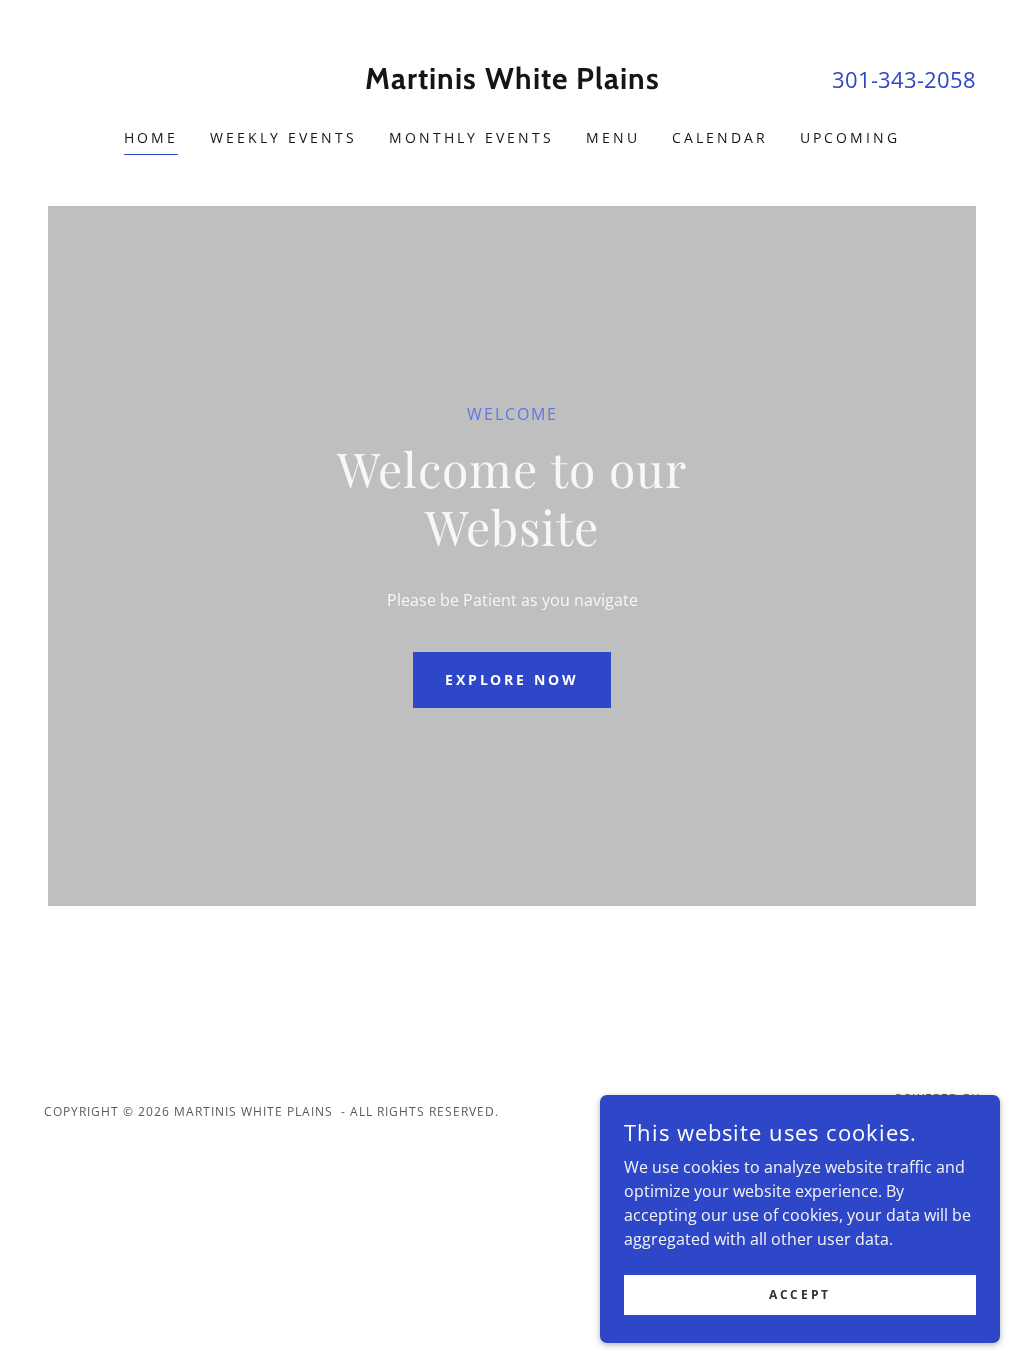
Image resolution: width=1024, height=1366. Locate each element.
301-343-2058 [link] (904, 79)
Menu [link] (613, 137)
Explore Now (512, 679)
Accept (799, 1294)
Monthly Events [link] (471, 137)
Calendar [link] (720, 137)
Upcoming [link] (850, 137)
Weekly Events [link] (283, 137)
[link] (511, 83)
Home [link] (151, 137)
